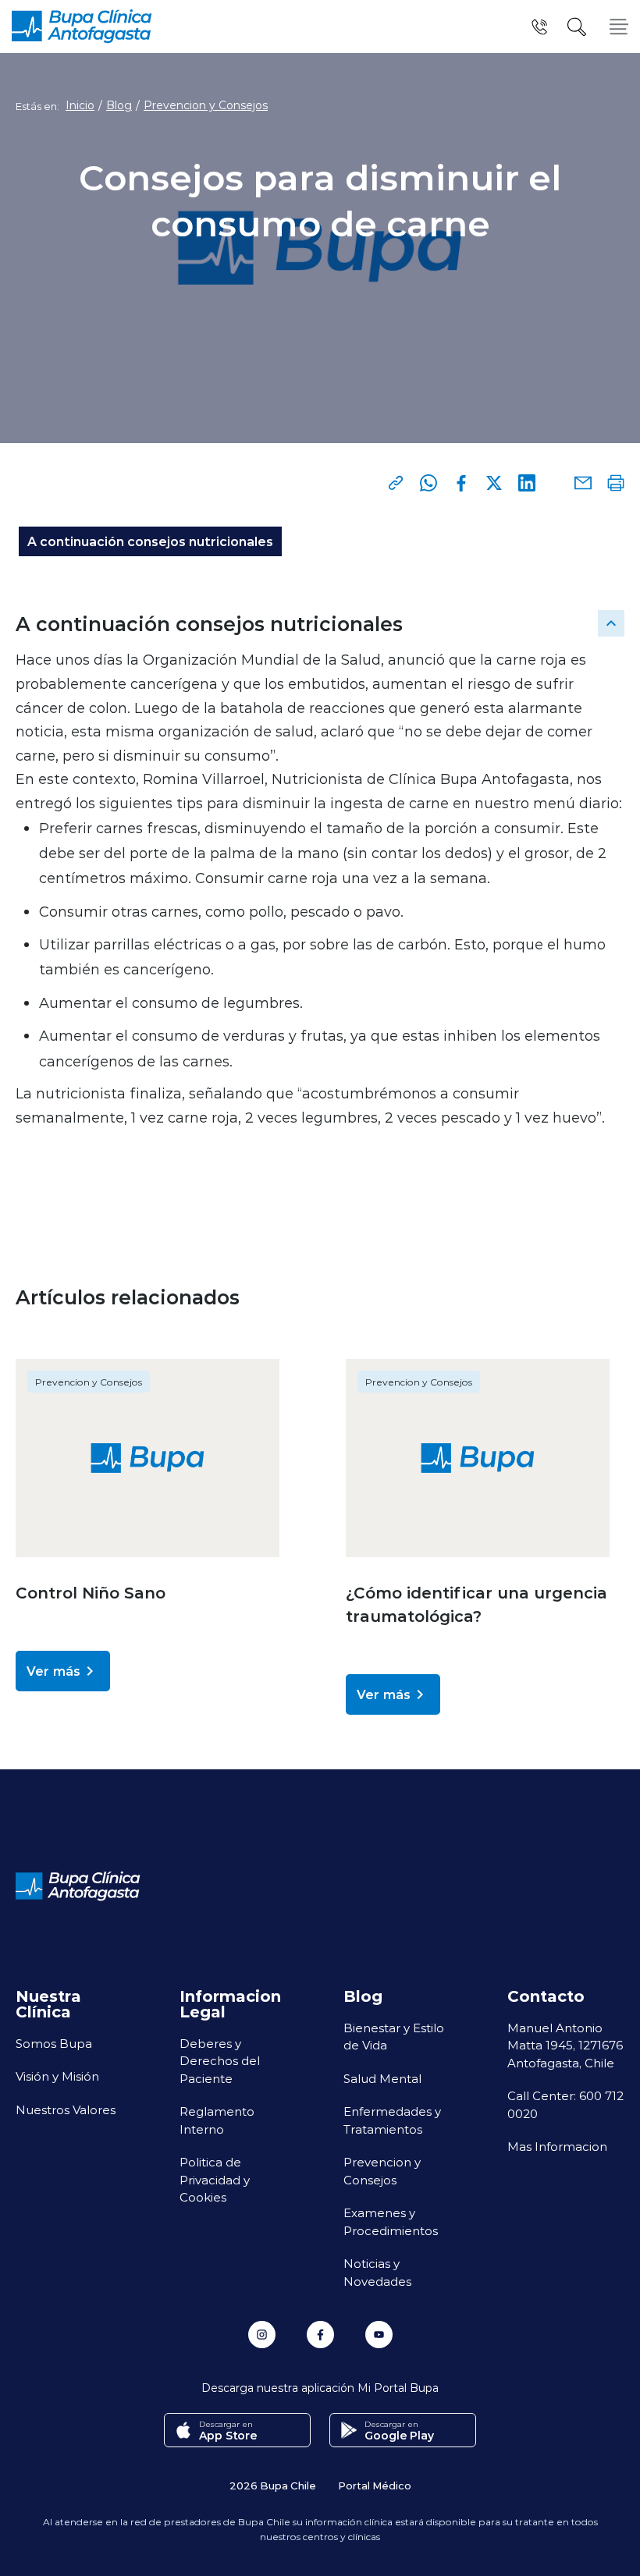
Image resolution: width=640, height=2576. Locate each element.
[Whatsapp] (428, 483)
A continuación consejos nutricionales (150, 541)
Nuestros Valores (66, 2109)
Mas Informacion (557, 2146)
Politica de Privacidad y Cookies (215, 2179)
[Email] (583, 483)
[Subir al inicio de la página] (611, 623)
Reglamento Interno (217, 2120)
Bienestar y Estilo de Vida (394, 2037)
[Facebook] (461, 483)
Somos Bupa (54, 2043)
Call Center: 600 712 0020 (565, 2104)
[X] (494, 483)
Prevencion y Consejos (206, 105)
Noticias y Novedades (377, 2272)
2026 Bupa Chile (273, 2485)
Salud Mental (382, 2078)
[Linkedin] (527, 483)
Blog (119, 105)
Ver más (53, 1671)
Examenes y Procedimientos (391, 2221)
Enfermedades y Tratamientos (392, 2120)
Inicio (80, 105)
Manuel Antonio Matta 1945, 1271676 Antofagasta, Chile (565, 2045)
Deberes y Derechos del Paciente (220, 2061)
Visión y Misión (57, 2076)
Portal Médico (375, 2485)
